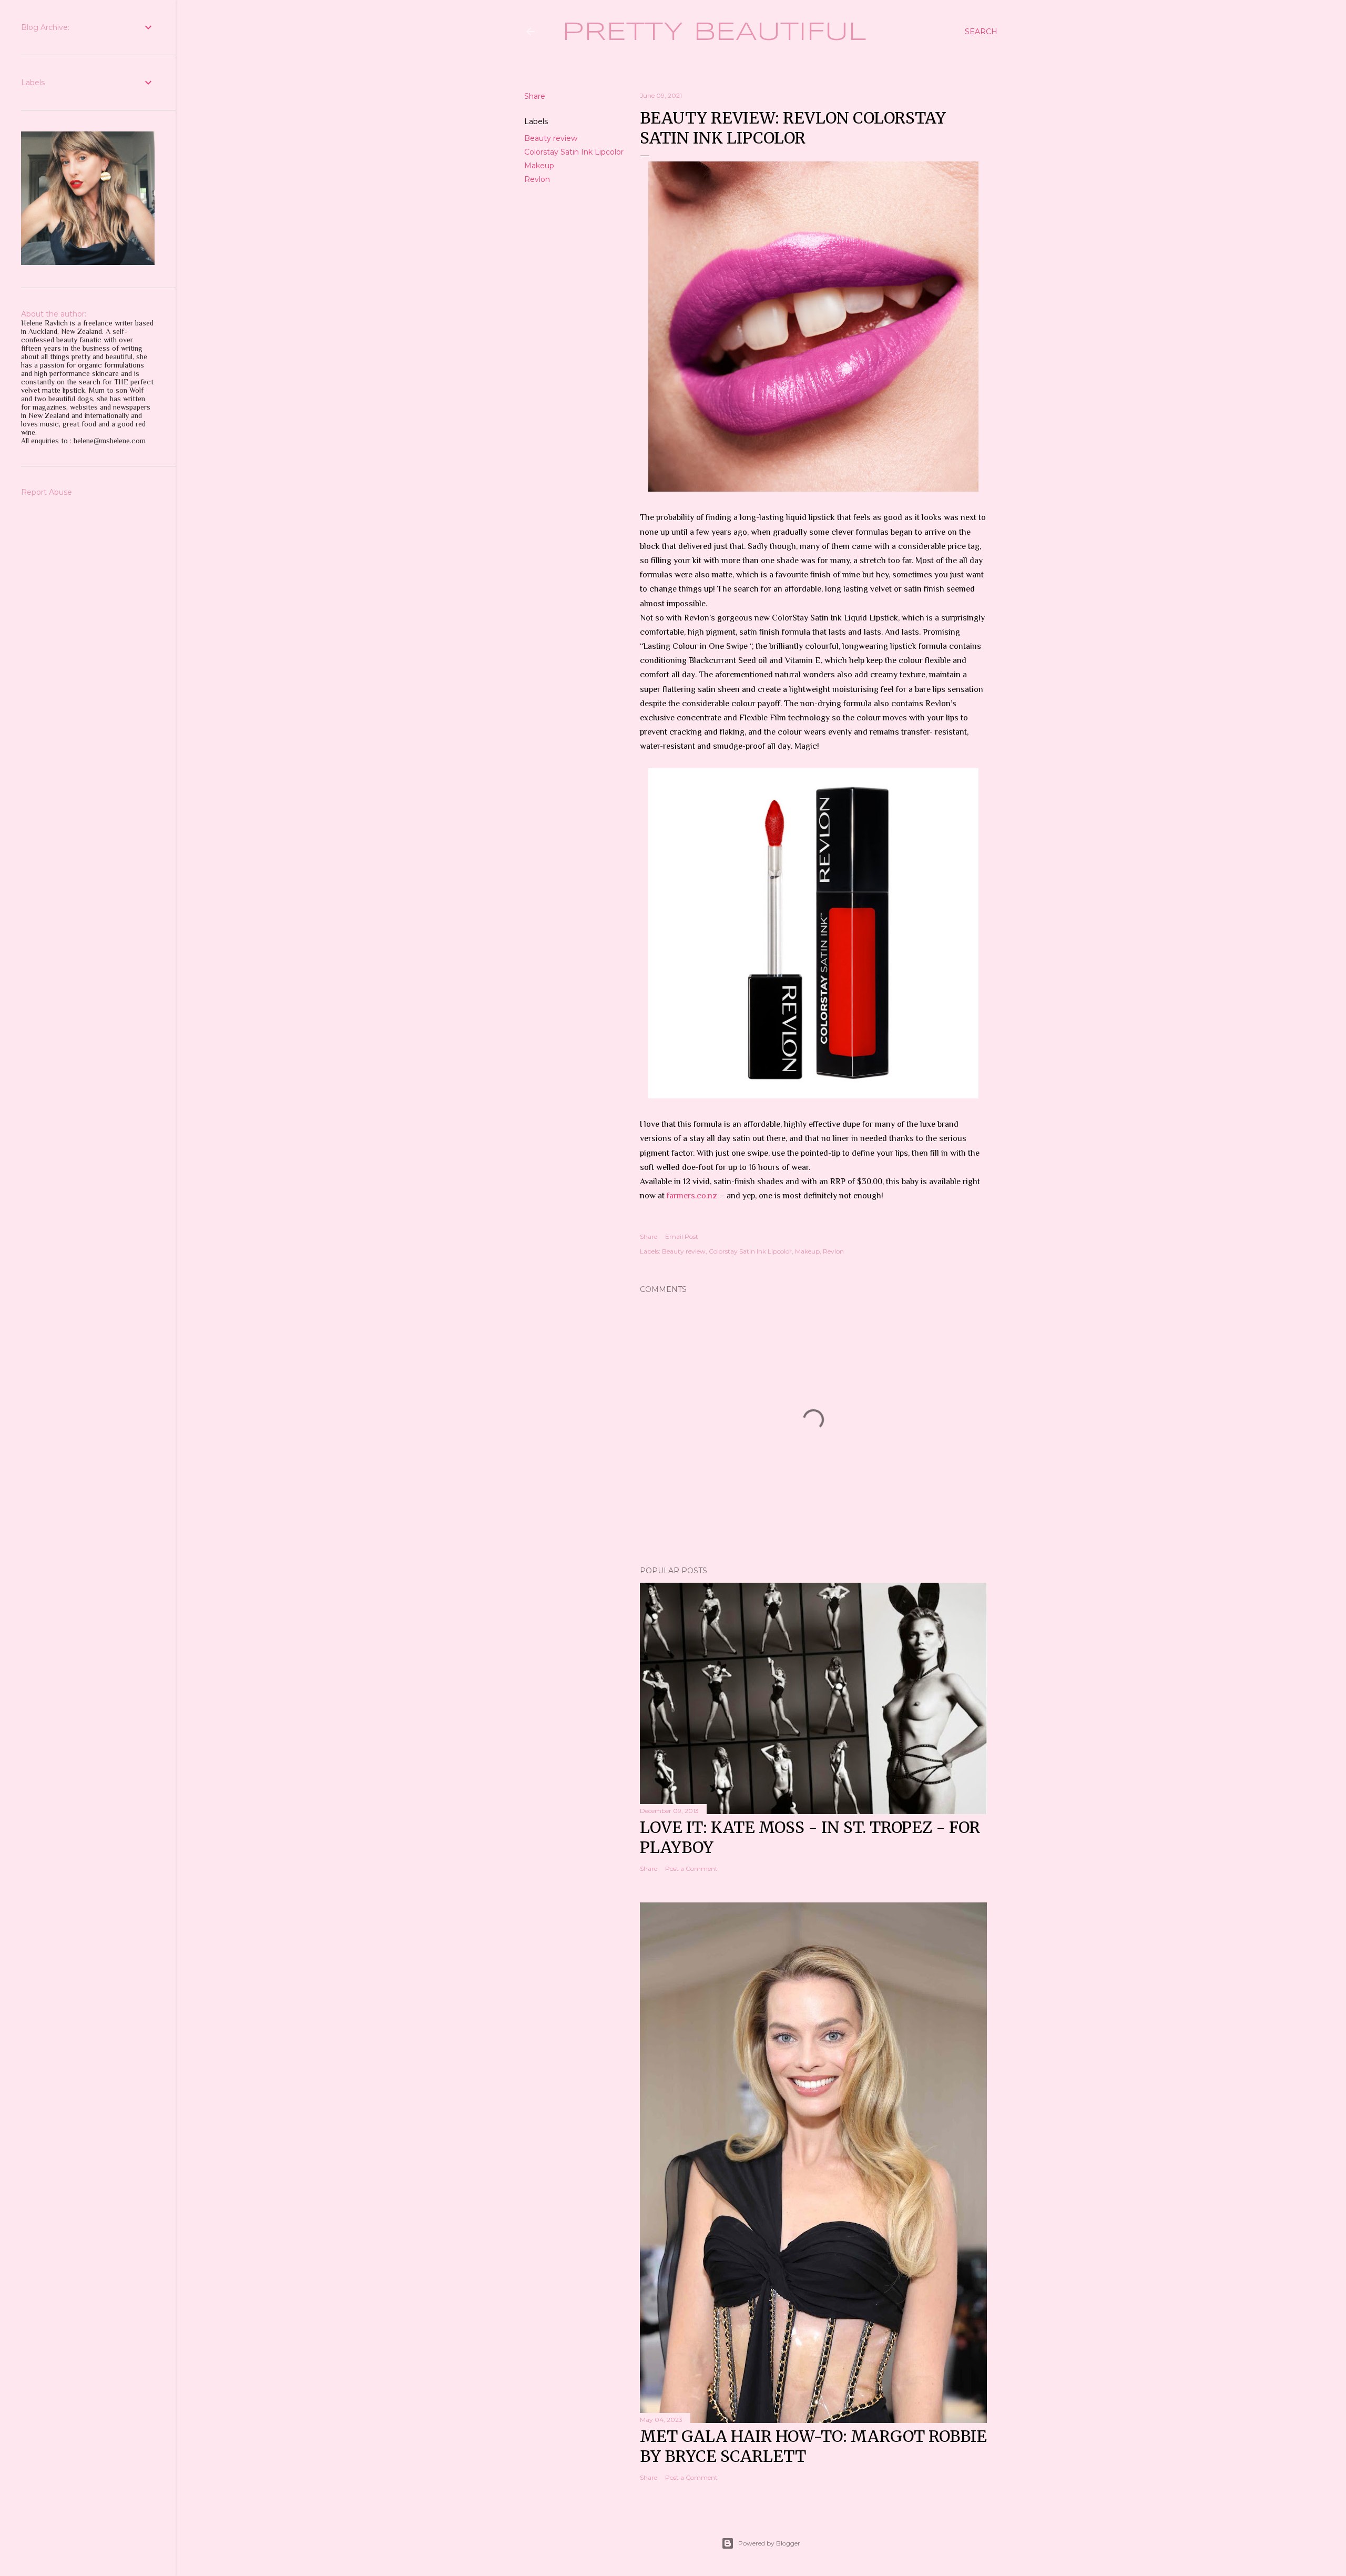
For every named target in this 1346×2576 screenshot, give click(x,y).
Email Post (682, 1236)
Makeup (539, 166)
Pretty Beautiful (714, 33)
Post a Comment (691, 1869)
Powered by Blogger (769, 2543)
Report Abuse (47, 492)
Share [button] (535, 96)
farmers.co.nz (693, 1196)
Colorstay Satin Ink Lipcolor (574, 152)
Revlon (537, 179)
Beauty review (551, 138)
